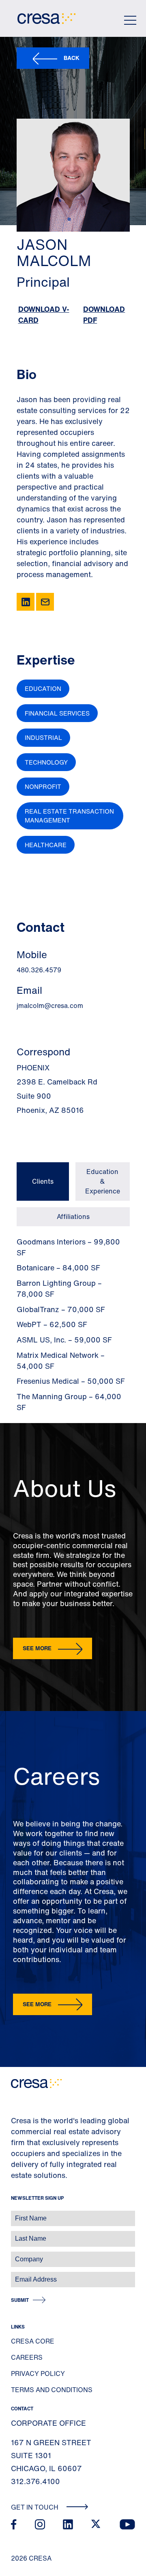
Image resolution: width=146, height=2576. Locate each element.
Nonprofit (43, 786)
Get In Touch (35, 2507)
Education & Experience (103, 1181)
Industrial (43, 737)
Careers (27, 2357)
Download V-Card (44, 314)
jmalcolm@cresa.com (50, 1006)
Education (43, 688)
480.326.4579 (39, 970)
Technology (46, 762)
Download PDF (104, 314)
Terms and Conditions (52, 2390)
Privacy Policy (38, 2374)
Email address (20, 2275)
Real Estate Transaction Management (69, 816)
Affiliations (73, 1217)
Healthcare (46, 845)
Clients (43, 1181)
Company (15, 2255)
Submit (20, 2300)
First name (16, 2214)
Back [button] (72, 58)
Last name (16, 2234)
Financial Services (57, 713)
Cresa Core (33, 2341)
